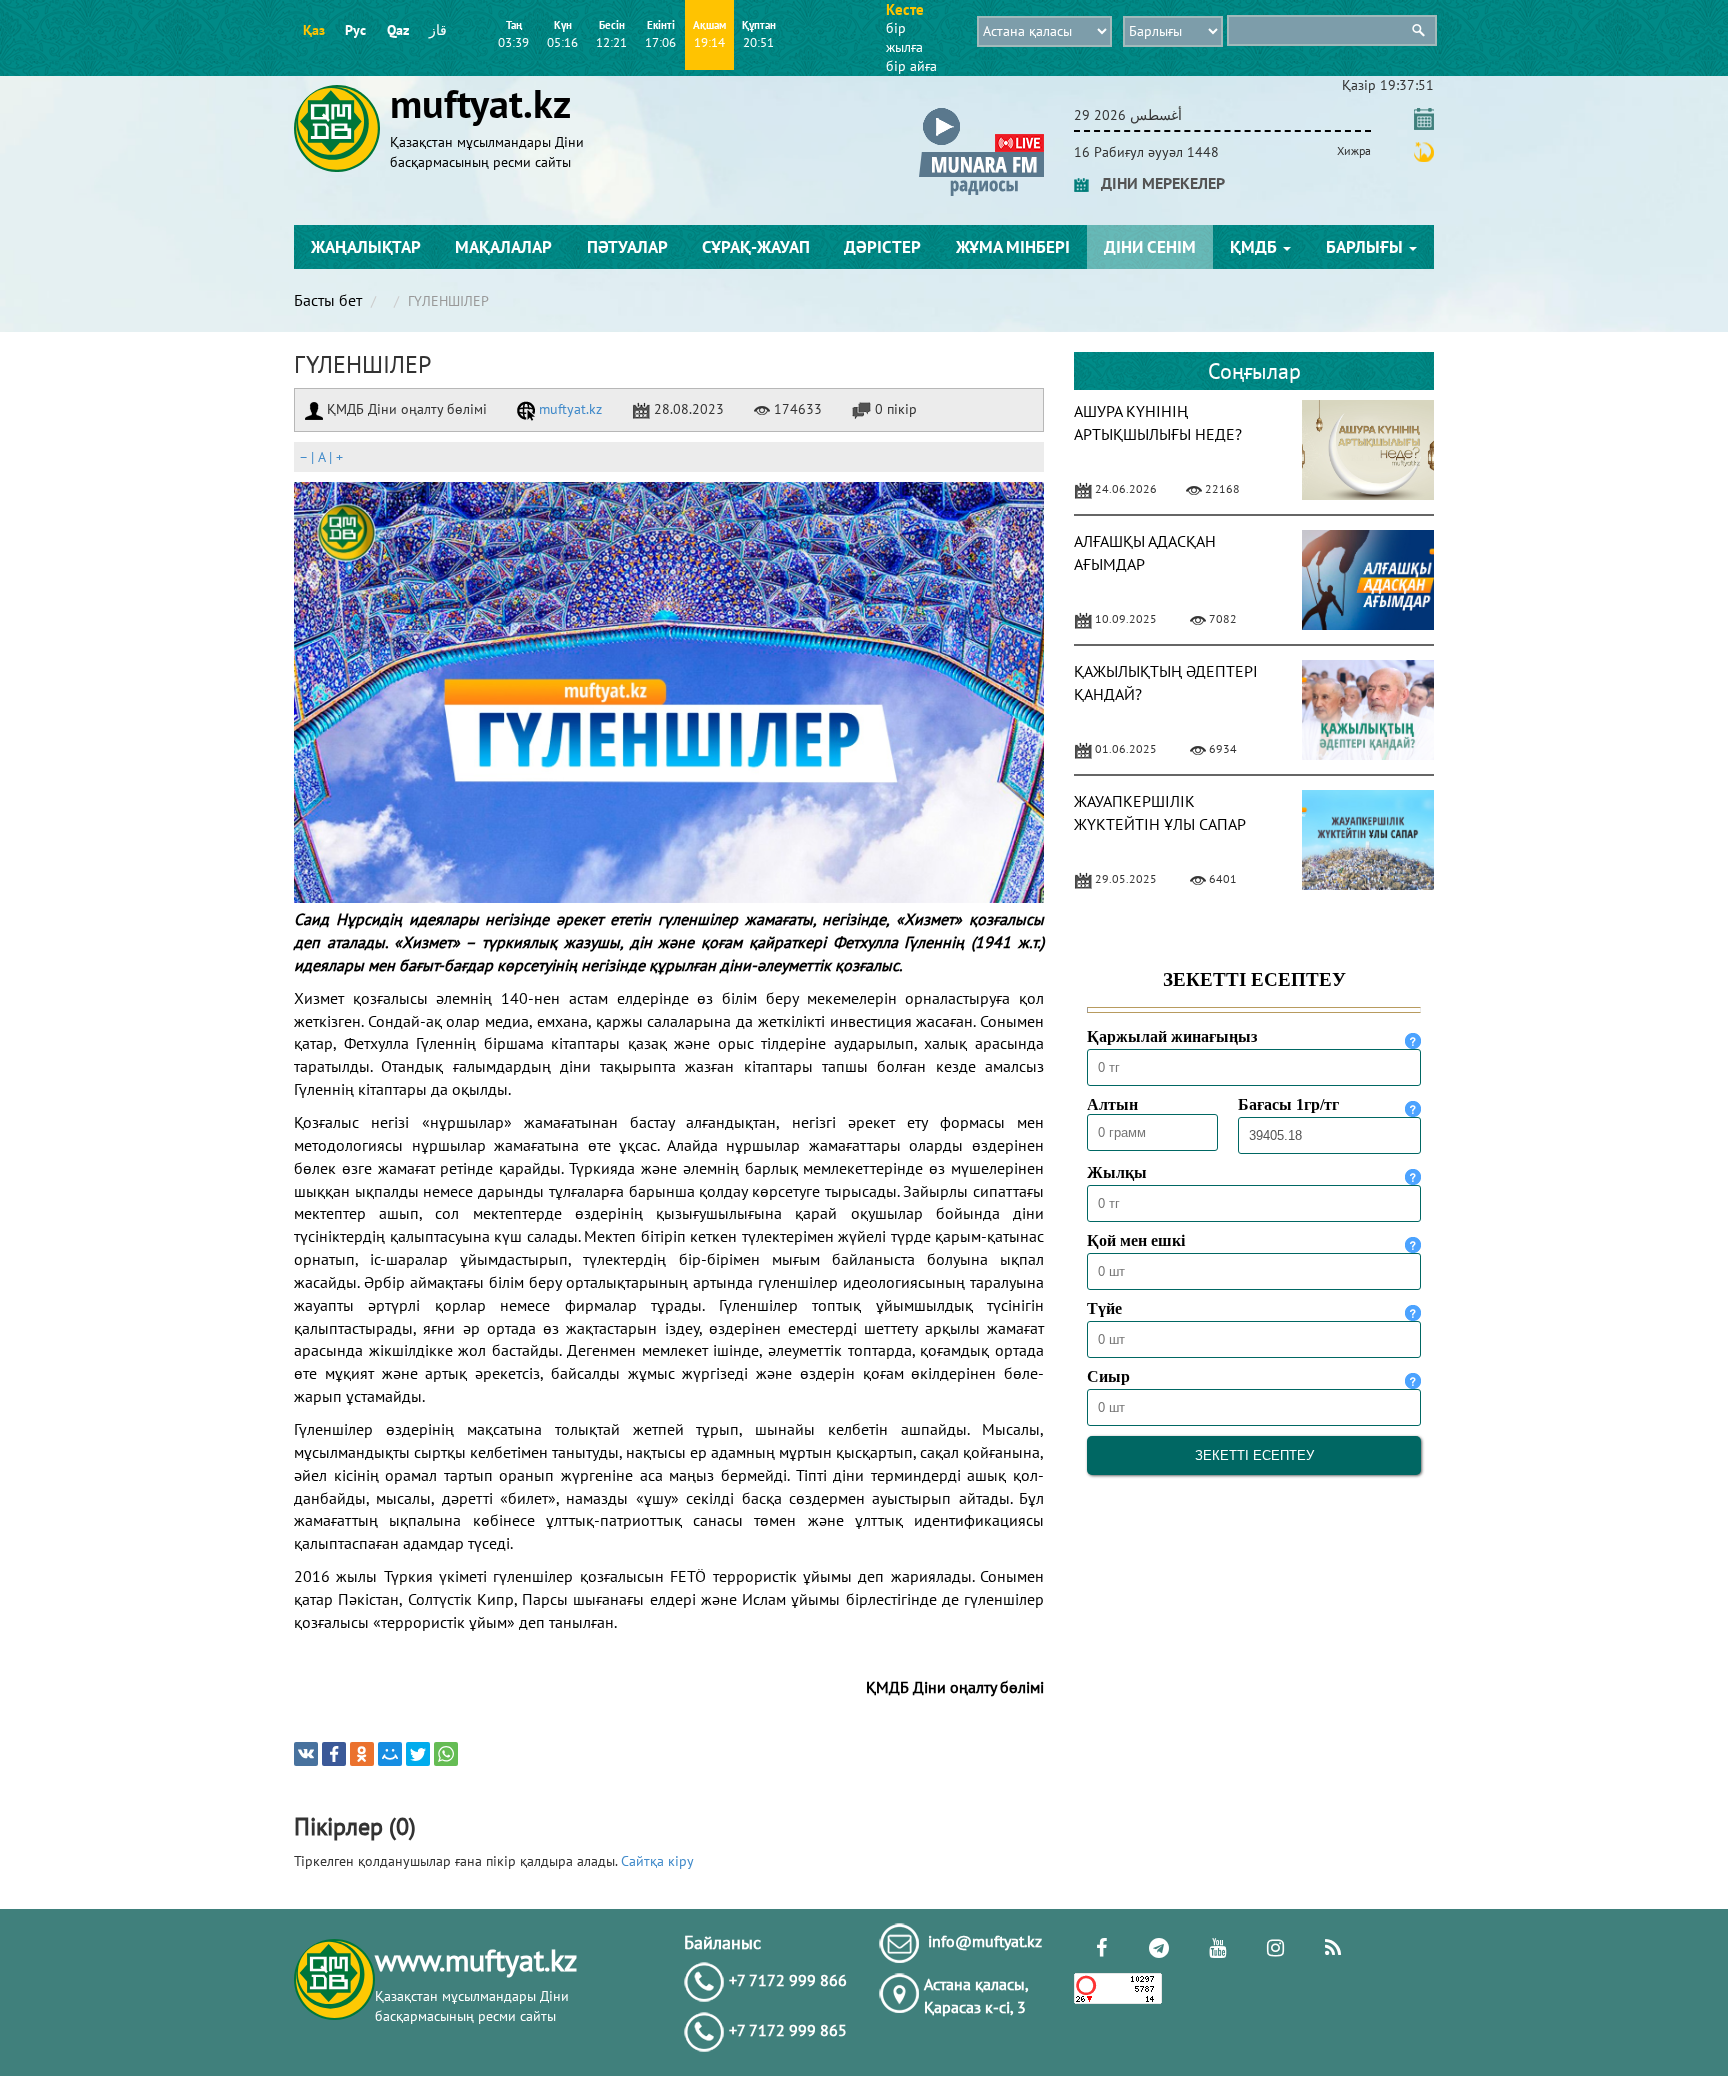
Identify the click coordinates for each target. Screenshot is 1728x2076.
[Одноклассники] (362, 1754)
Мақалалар (503, 247)
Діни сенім (1150, 247)
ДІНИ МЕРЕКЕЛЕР (1157, 183)
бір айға (911, 66)
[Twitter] (418, 1754)
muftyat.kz (568, 409)
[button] (981, 111)
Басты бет (328, 300)
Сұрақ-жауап (756, 247)
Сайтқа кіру (657, 1861)
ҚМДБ (1255, 247)
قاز (438, 30)
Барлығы (1366, 247)
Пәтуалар (627, 247)
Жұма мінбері (1013, 247)
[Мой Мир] (390, 1754)
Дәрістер (882, 247)
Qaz (398, 30)
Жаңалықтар (366, 247)
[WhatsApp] (446, 1754)
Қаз (314, 30)
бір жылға (904, 37)
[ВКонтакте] (306, 1754)
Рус (355, 30)
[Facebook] (334, 1754)
